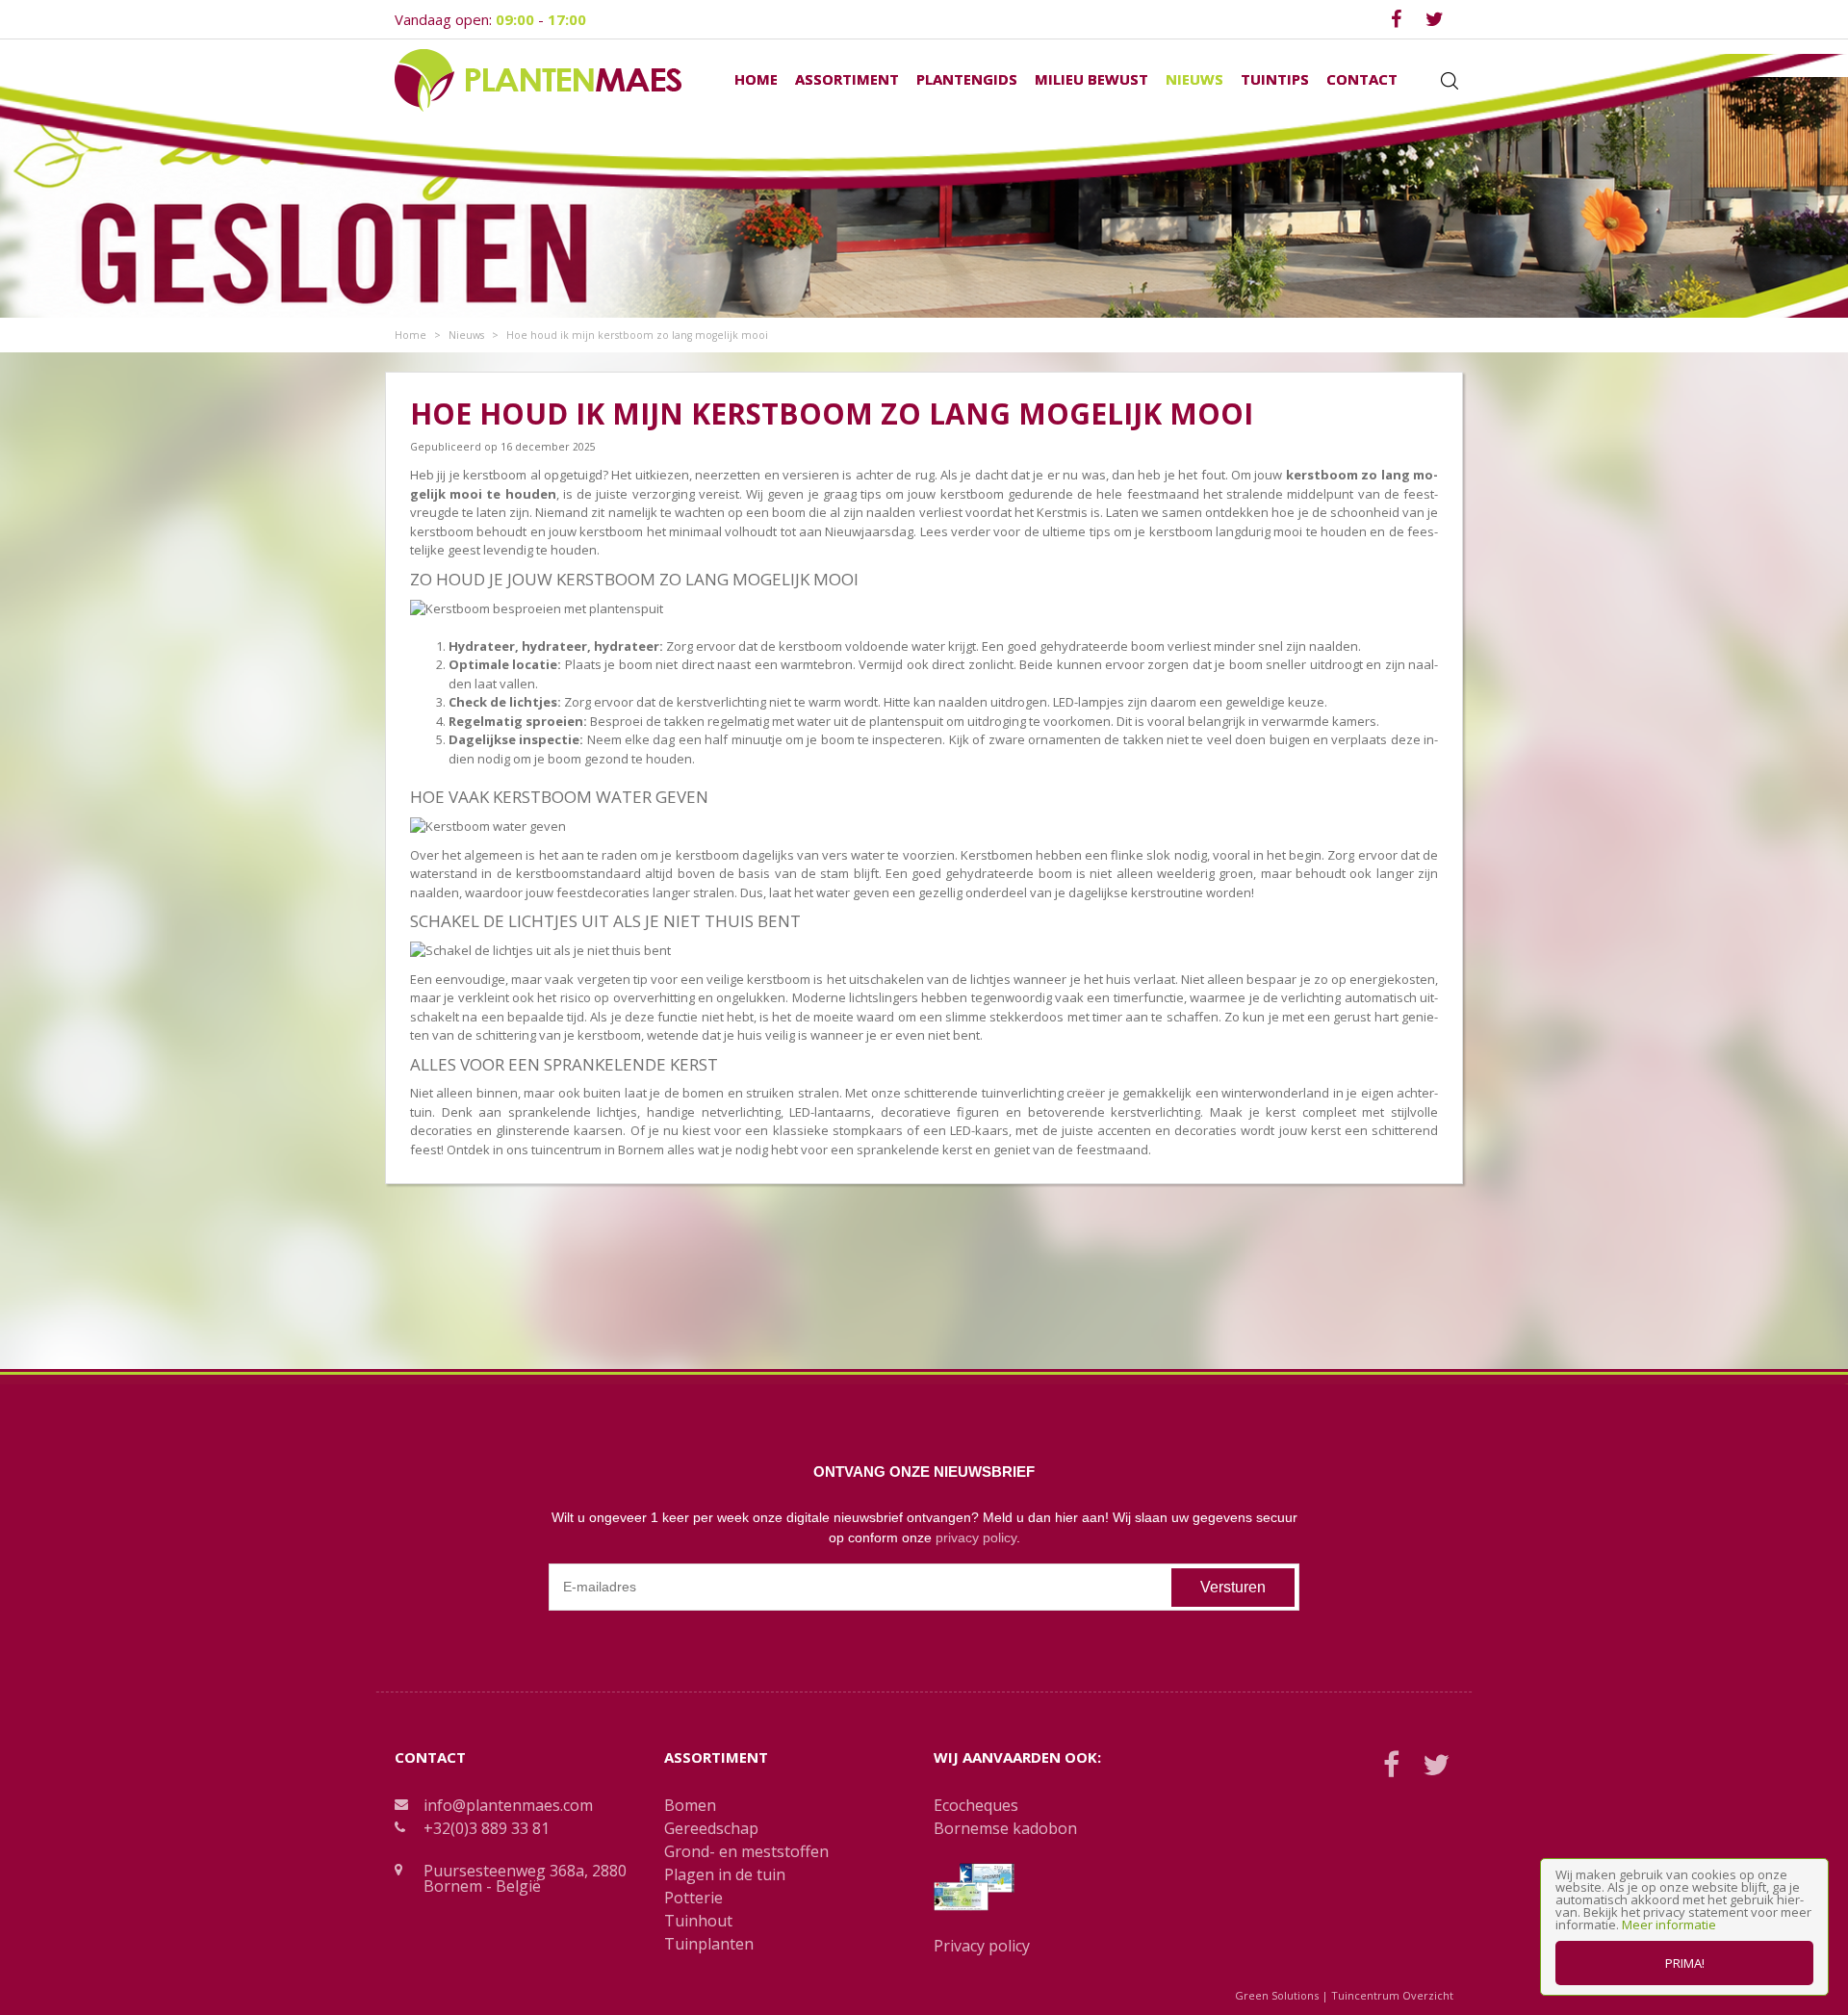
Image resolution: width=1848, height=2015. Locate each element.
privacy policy (976, 1537)
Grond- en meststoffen (746, 1851)
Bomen (690, 1805)
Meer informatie (1669, 1925)
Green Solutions (1277, 1995)
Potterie (693, 1898)
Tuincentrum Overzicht (1392, 1995)
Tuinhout (698, 1921)
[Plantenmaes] (538, 79)
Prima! (1685, 1963)
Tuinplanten (709, 1944)
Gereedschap (711, 1828)
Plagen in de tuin (725, 1874)
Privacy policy (982, 1946)
